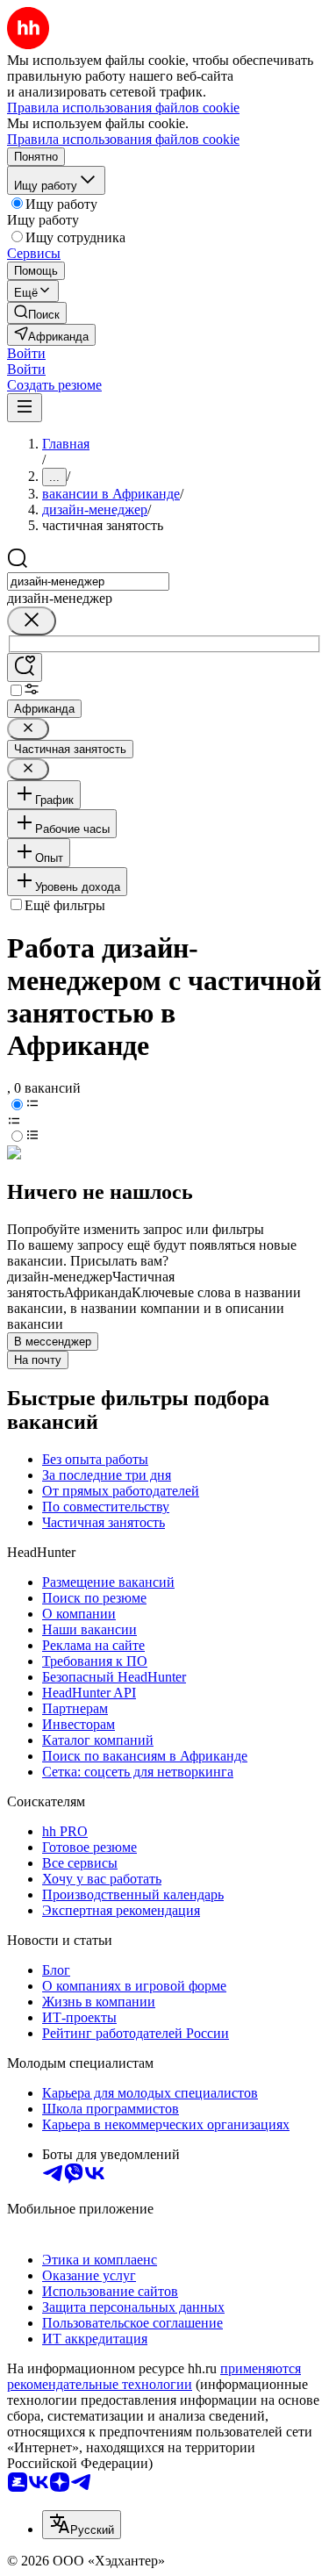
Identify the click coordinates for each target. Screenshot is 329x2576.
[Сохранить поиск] (25, 667)
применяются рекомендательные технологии (154, 2376)
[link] (37, 313)
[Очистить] (32, 621)
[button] (26, 353)
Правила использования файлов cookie (123, 139)
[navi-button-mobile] (25, 408)
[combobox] (88, 581)
